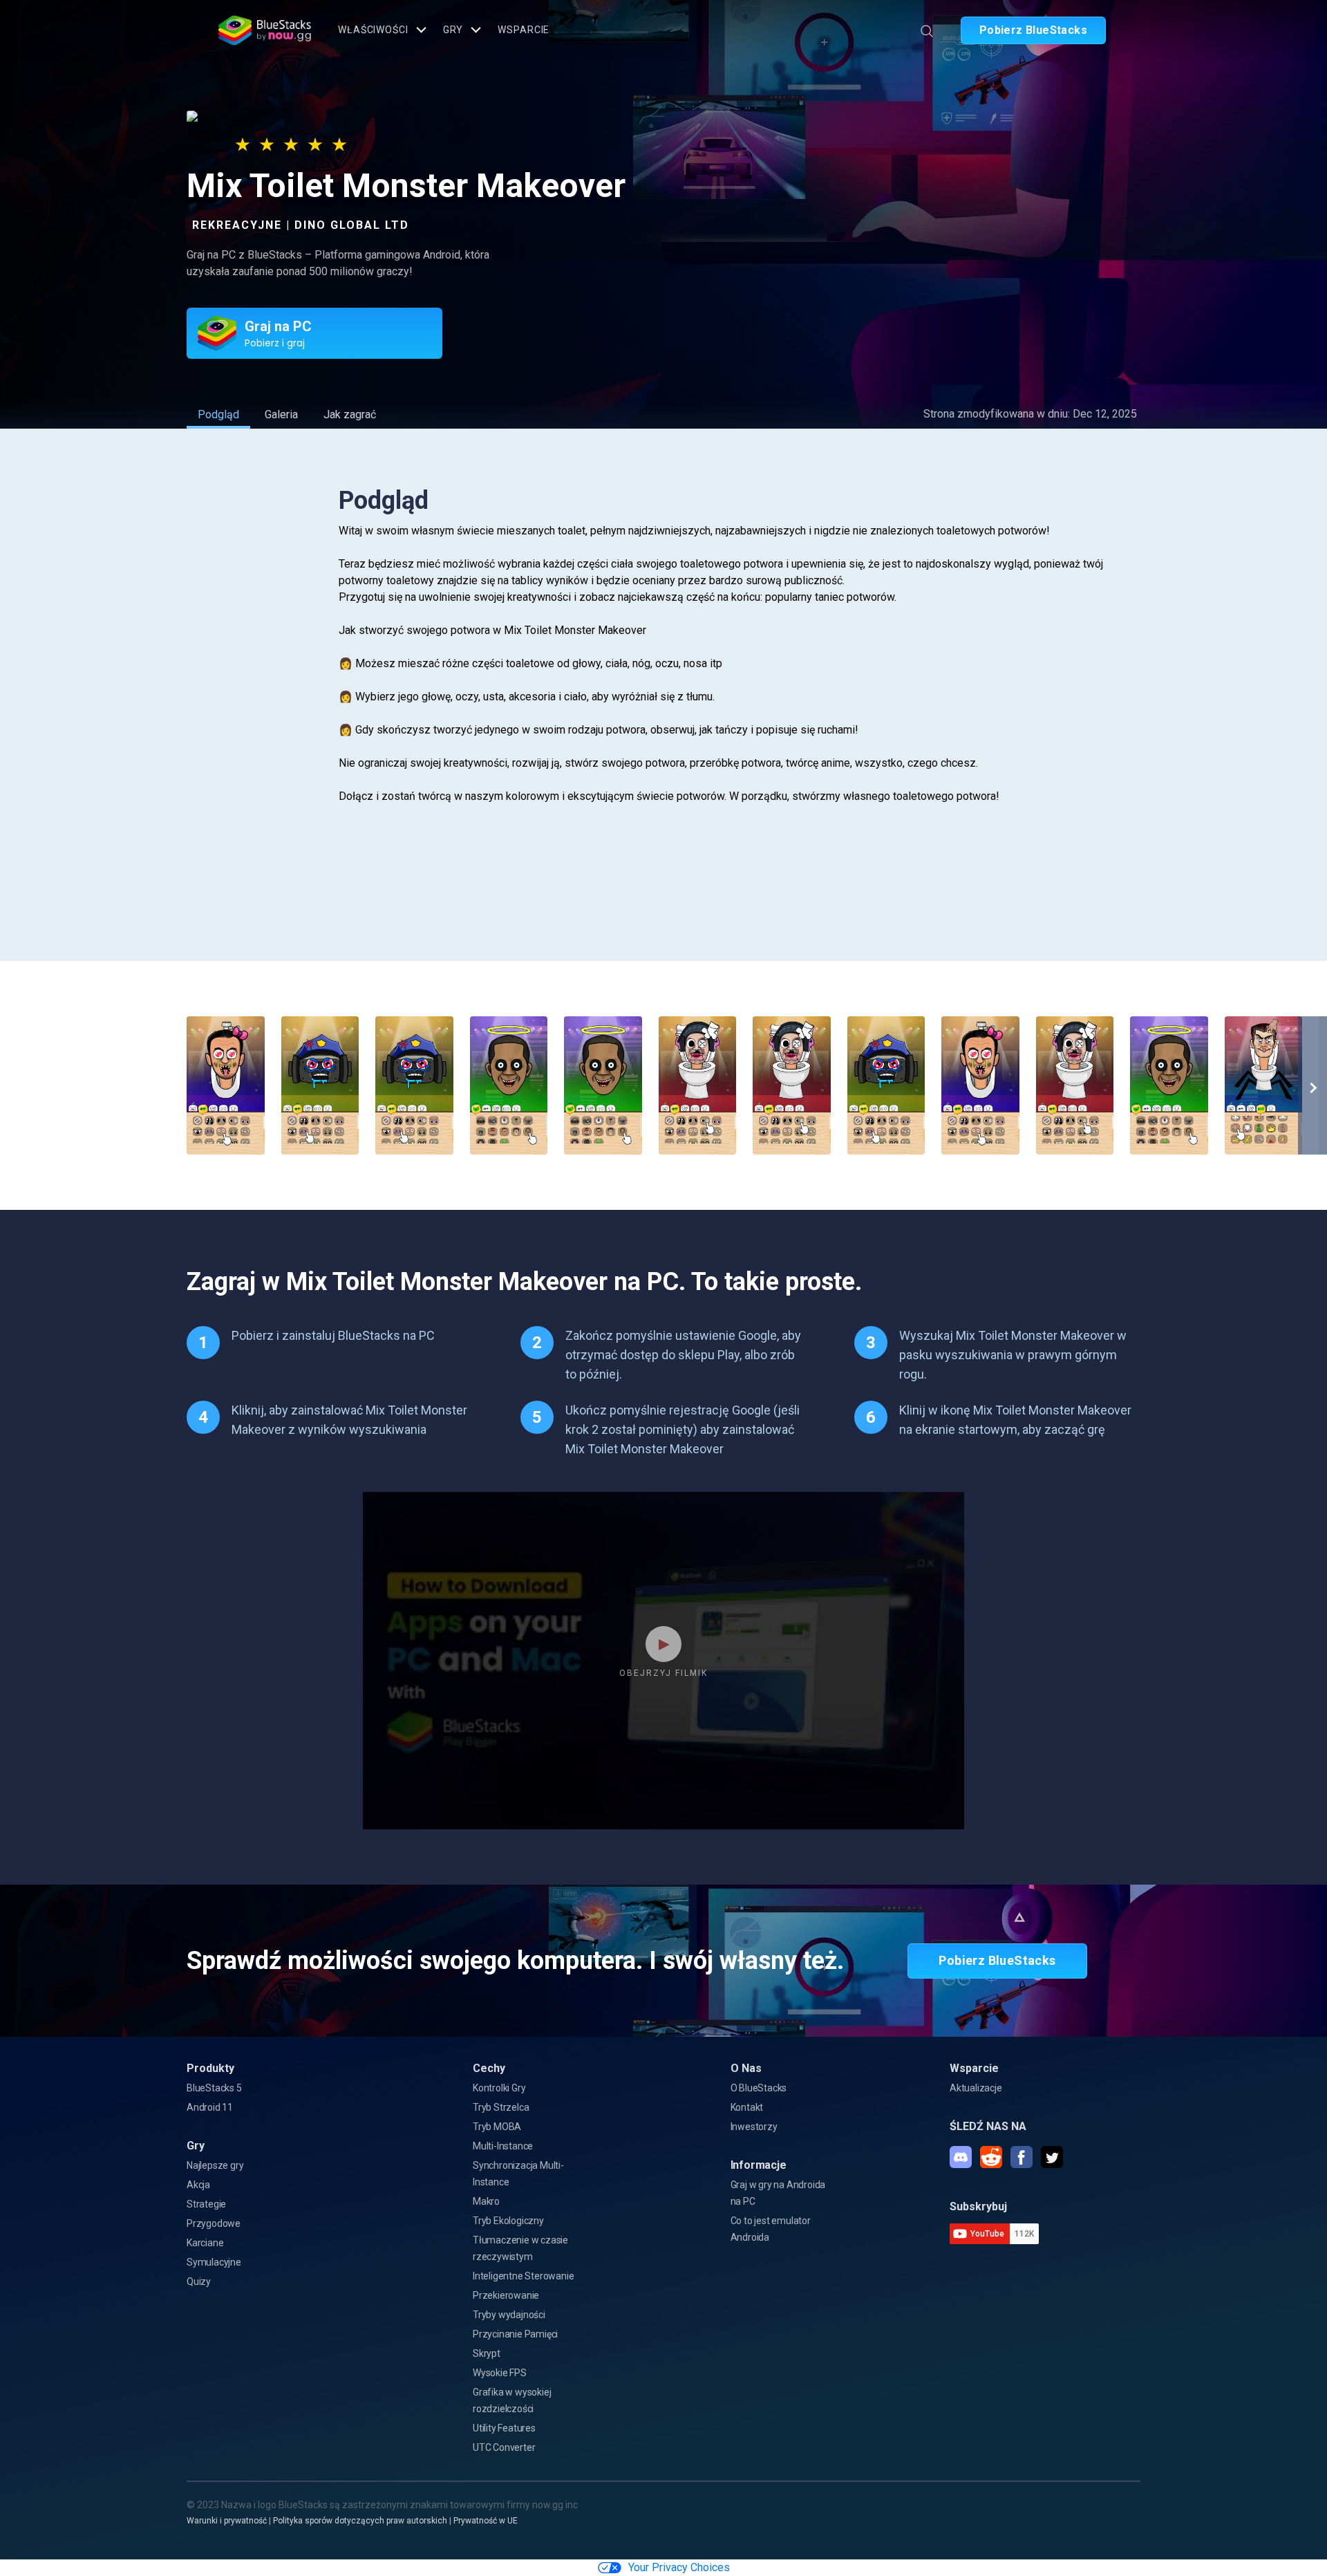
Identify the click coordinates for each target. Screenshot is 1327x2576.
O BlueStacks (759, 2088)
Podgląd (218, 414)
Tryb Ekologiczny (508, 2221)
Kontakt (747, 2107)
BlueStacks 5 (214, 2088)
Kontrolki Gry (499, 2088)
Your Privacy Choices (679, 2567)
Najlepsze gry (215, 2165)
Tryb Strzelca (501, 2107)
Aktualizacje (976, 2088)
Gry (453, 30)
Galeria (281, 414)
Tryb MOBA (497, 2127)
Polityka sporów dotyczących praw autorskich (360, 2521)
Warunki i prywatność (227, 2521)
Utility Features (504, 2428)
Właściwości (373, 30)
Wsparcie (524, 30)
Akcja (198, 2185)
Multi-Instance (503, 2146)
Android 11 (210, 2107)
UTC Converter (504, 2447)
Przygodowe (214, 2223)
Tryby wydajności (509, 2315)
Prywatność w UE (486, 2521)
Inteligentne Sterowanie (523, 2276)
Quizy (199, 2281)
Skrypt (487, 2353)
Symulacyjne (214, 2262)
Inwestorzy (754, 2127)
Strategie (206, 2204)
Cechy (489, 2068)
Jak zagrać (350, 414)
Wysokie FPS (500, 2373)
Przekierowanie (506, 2295)
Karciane (205, 2243)
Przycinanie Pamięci (515, 2334)
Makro (486, 2201)
